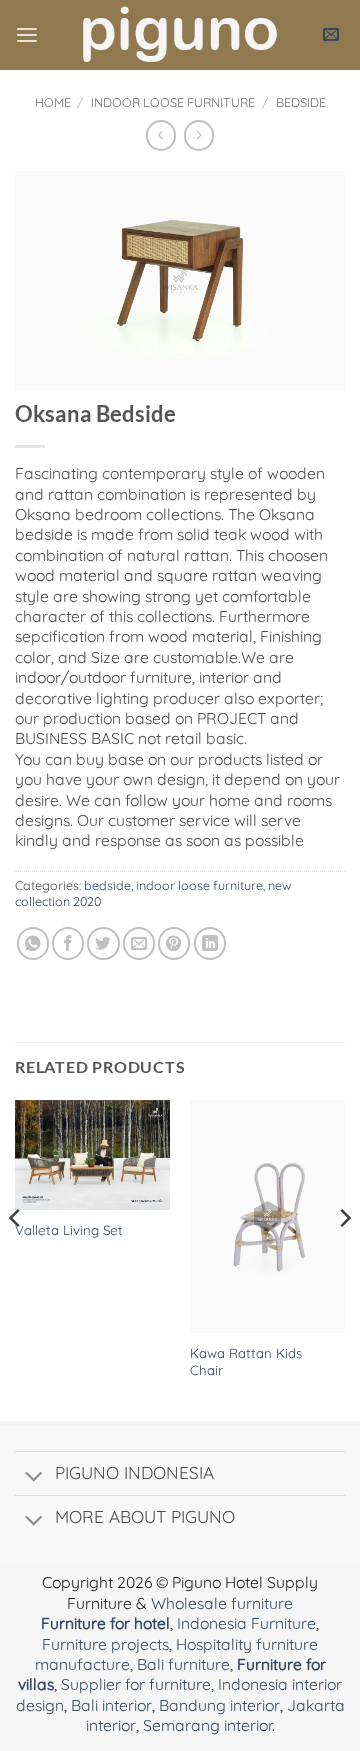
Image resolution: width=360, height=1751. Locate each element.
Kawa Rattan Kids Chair (246, 1361)
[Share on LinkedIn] (210, 943)
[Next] (344, 1258)
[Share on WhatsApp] (33, 943)
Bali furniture (183, 1664)
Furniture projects (105, 1644)
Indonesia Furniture (246, 1623)
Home (53, 102)
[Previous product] (199, 135)
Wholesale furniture (222, 1603)
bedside (301, 102)
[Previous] (16, 1258)
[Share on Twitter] (103, 943)
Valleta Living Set (69, 1230)
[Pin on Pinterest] (174, 943)
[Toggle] (34, 1478)
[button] (27, 35)
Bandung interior (219, 1705)
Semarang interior (207, 1725)
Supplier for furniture (136, 1684)
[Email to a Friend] (139, 943)
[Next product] (161, 135)
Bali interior (111, 1705)
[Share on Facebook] (68, 943)
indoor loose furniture (173, 102)
